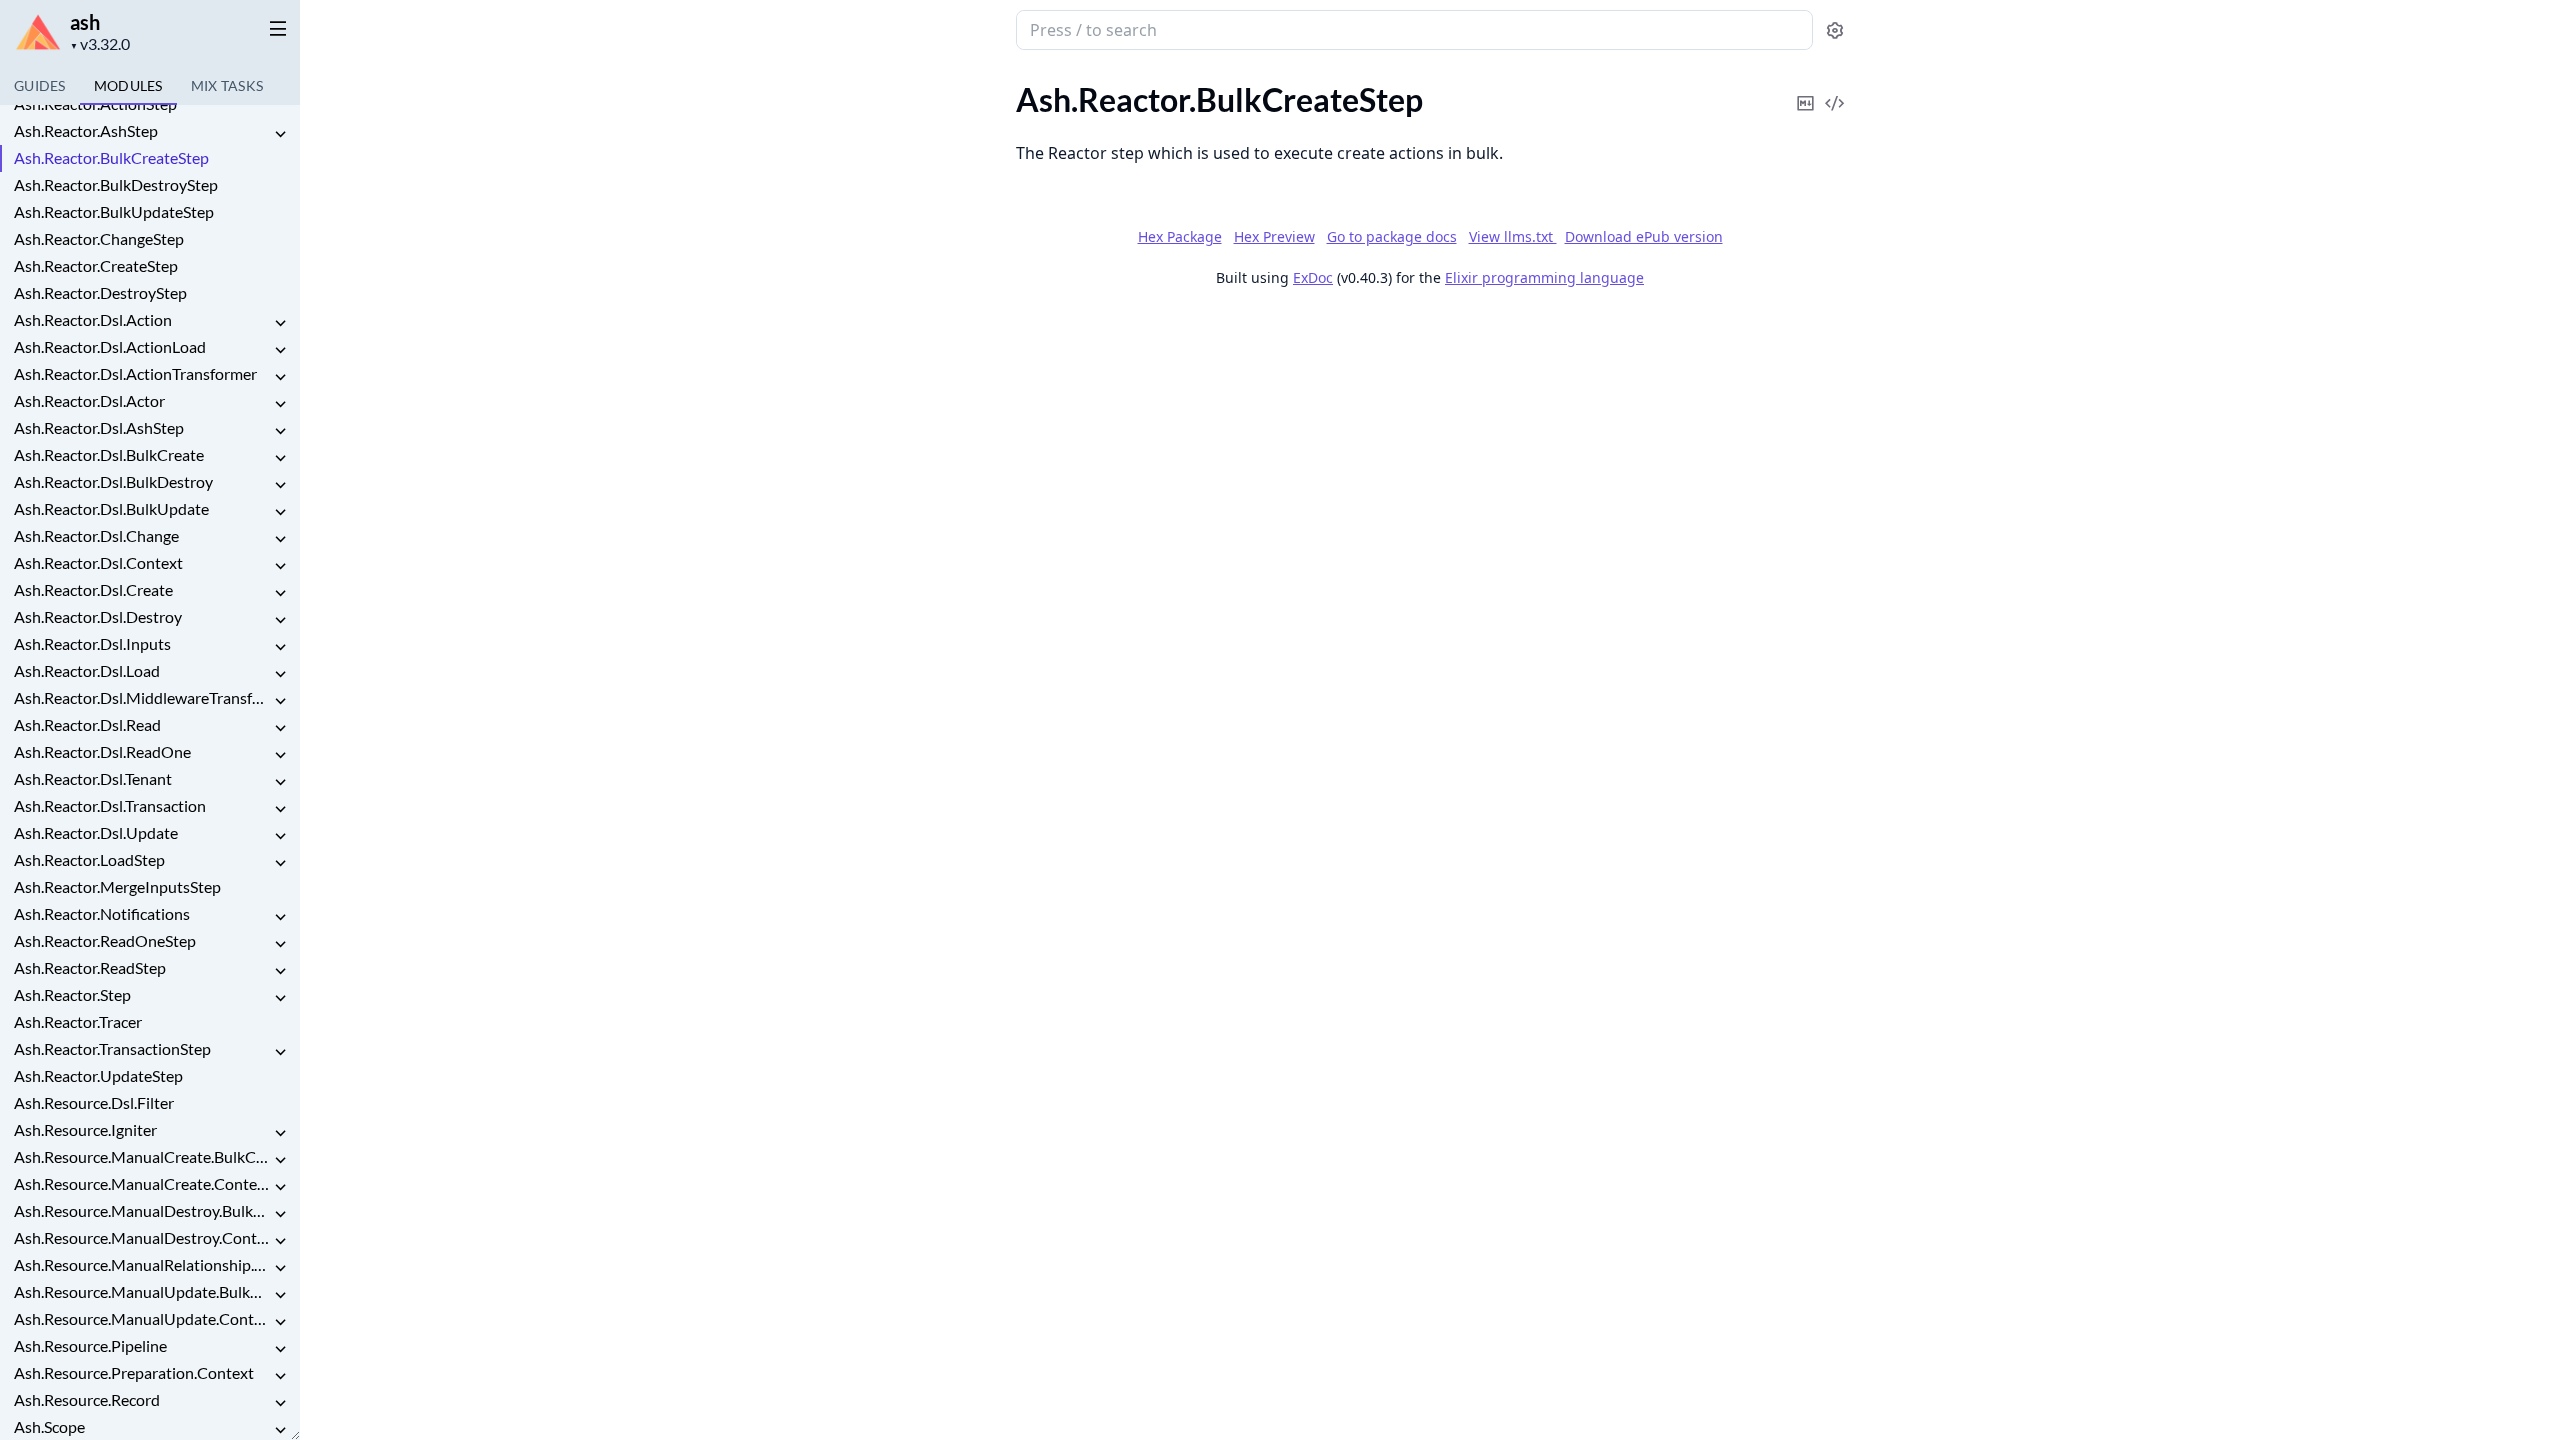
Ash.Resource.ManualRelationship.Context (142, 1264)
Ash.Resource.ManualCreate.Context (142, 1183)
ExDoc (1313, 277)
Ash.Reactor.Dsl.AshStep (99, 427)
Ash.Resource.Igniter (85, 1129)
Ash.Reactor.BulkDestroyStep (116, 184)
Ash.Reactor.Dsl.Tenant (93, 778)
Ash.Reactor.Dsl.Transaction (110, 805)
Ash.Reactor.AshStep (86, 130)
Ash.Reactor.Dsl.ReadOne (102, 751)
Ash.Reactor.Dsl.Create (93, 589)
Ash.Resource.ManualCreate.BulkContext (142, 1156)
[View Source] (1835, 89)
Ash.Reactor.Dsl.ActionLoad (110, 346)
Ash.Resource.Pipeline (90, 1345)
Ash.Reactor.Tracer (78, 1021)
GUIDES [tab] (40, 85)
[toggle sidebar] (274, 28)
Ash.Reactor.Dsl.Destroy (98, 616)
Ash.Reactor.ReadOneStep (105, 940)
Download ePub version (1644, 236)
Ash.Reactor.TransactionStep (112, 1048)
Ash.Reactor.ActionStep (95, 103)
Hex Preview (1274, 236)
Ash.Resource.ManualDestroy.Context (142, 1237)
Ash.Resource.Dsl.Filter (94, 1102)
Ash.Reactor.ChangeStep (99, 238)
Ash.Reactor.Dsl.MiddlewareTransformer (142, 697)
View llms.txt (1513, 236)
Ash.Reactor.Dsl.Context (98, 562)
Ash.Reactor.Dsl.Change (96, 535)
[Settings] (1835, 30)
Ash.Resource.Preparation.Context (134, 1372)
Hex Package (1180, 236)
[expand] (280, 134)
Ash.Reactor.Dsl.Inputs (92, 643)
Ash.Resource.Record (87, 1399)
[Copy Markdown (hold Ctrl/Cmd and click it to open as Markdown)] (1806, 89)
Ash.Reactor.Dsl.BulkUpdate (111, 508)
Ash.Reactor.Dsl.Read (87, 724)
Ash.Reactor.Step (72, 994)
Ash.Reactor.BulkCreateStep (111, 157)
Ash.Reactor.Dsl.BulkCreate (109, 454)
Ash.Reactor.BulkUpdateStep (114, 211)
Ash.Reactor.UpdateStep (98, 1075)
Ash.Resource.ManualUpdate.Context (142, 1318)
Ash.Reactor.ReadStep (90, 967)
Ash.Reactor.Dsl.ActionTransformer (135, 373)
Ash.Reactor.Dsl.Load (87, 670)
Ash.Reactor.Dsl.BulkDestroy (113, 481)
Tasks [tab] (227, 85)
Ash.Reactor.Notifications (102, 913)
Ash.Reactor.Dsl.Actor (89, 400)
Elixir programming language (1544, 277)
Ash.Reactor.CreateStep (96, 265)
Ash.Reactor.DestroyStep (100, 292)
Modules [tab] (128, 85)
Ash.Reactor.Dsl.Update (96, 832)
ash (85, 22)
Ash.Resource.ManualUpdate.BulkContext (142, 1291)
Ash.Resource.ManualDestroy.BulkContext (142, 1210)
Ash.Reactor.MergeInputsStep (117, 886)
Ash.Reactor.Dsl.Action (93, 319)
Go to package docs (1392, 237)
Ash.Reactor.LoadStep (89, 859)
